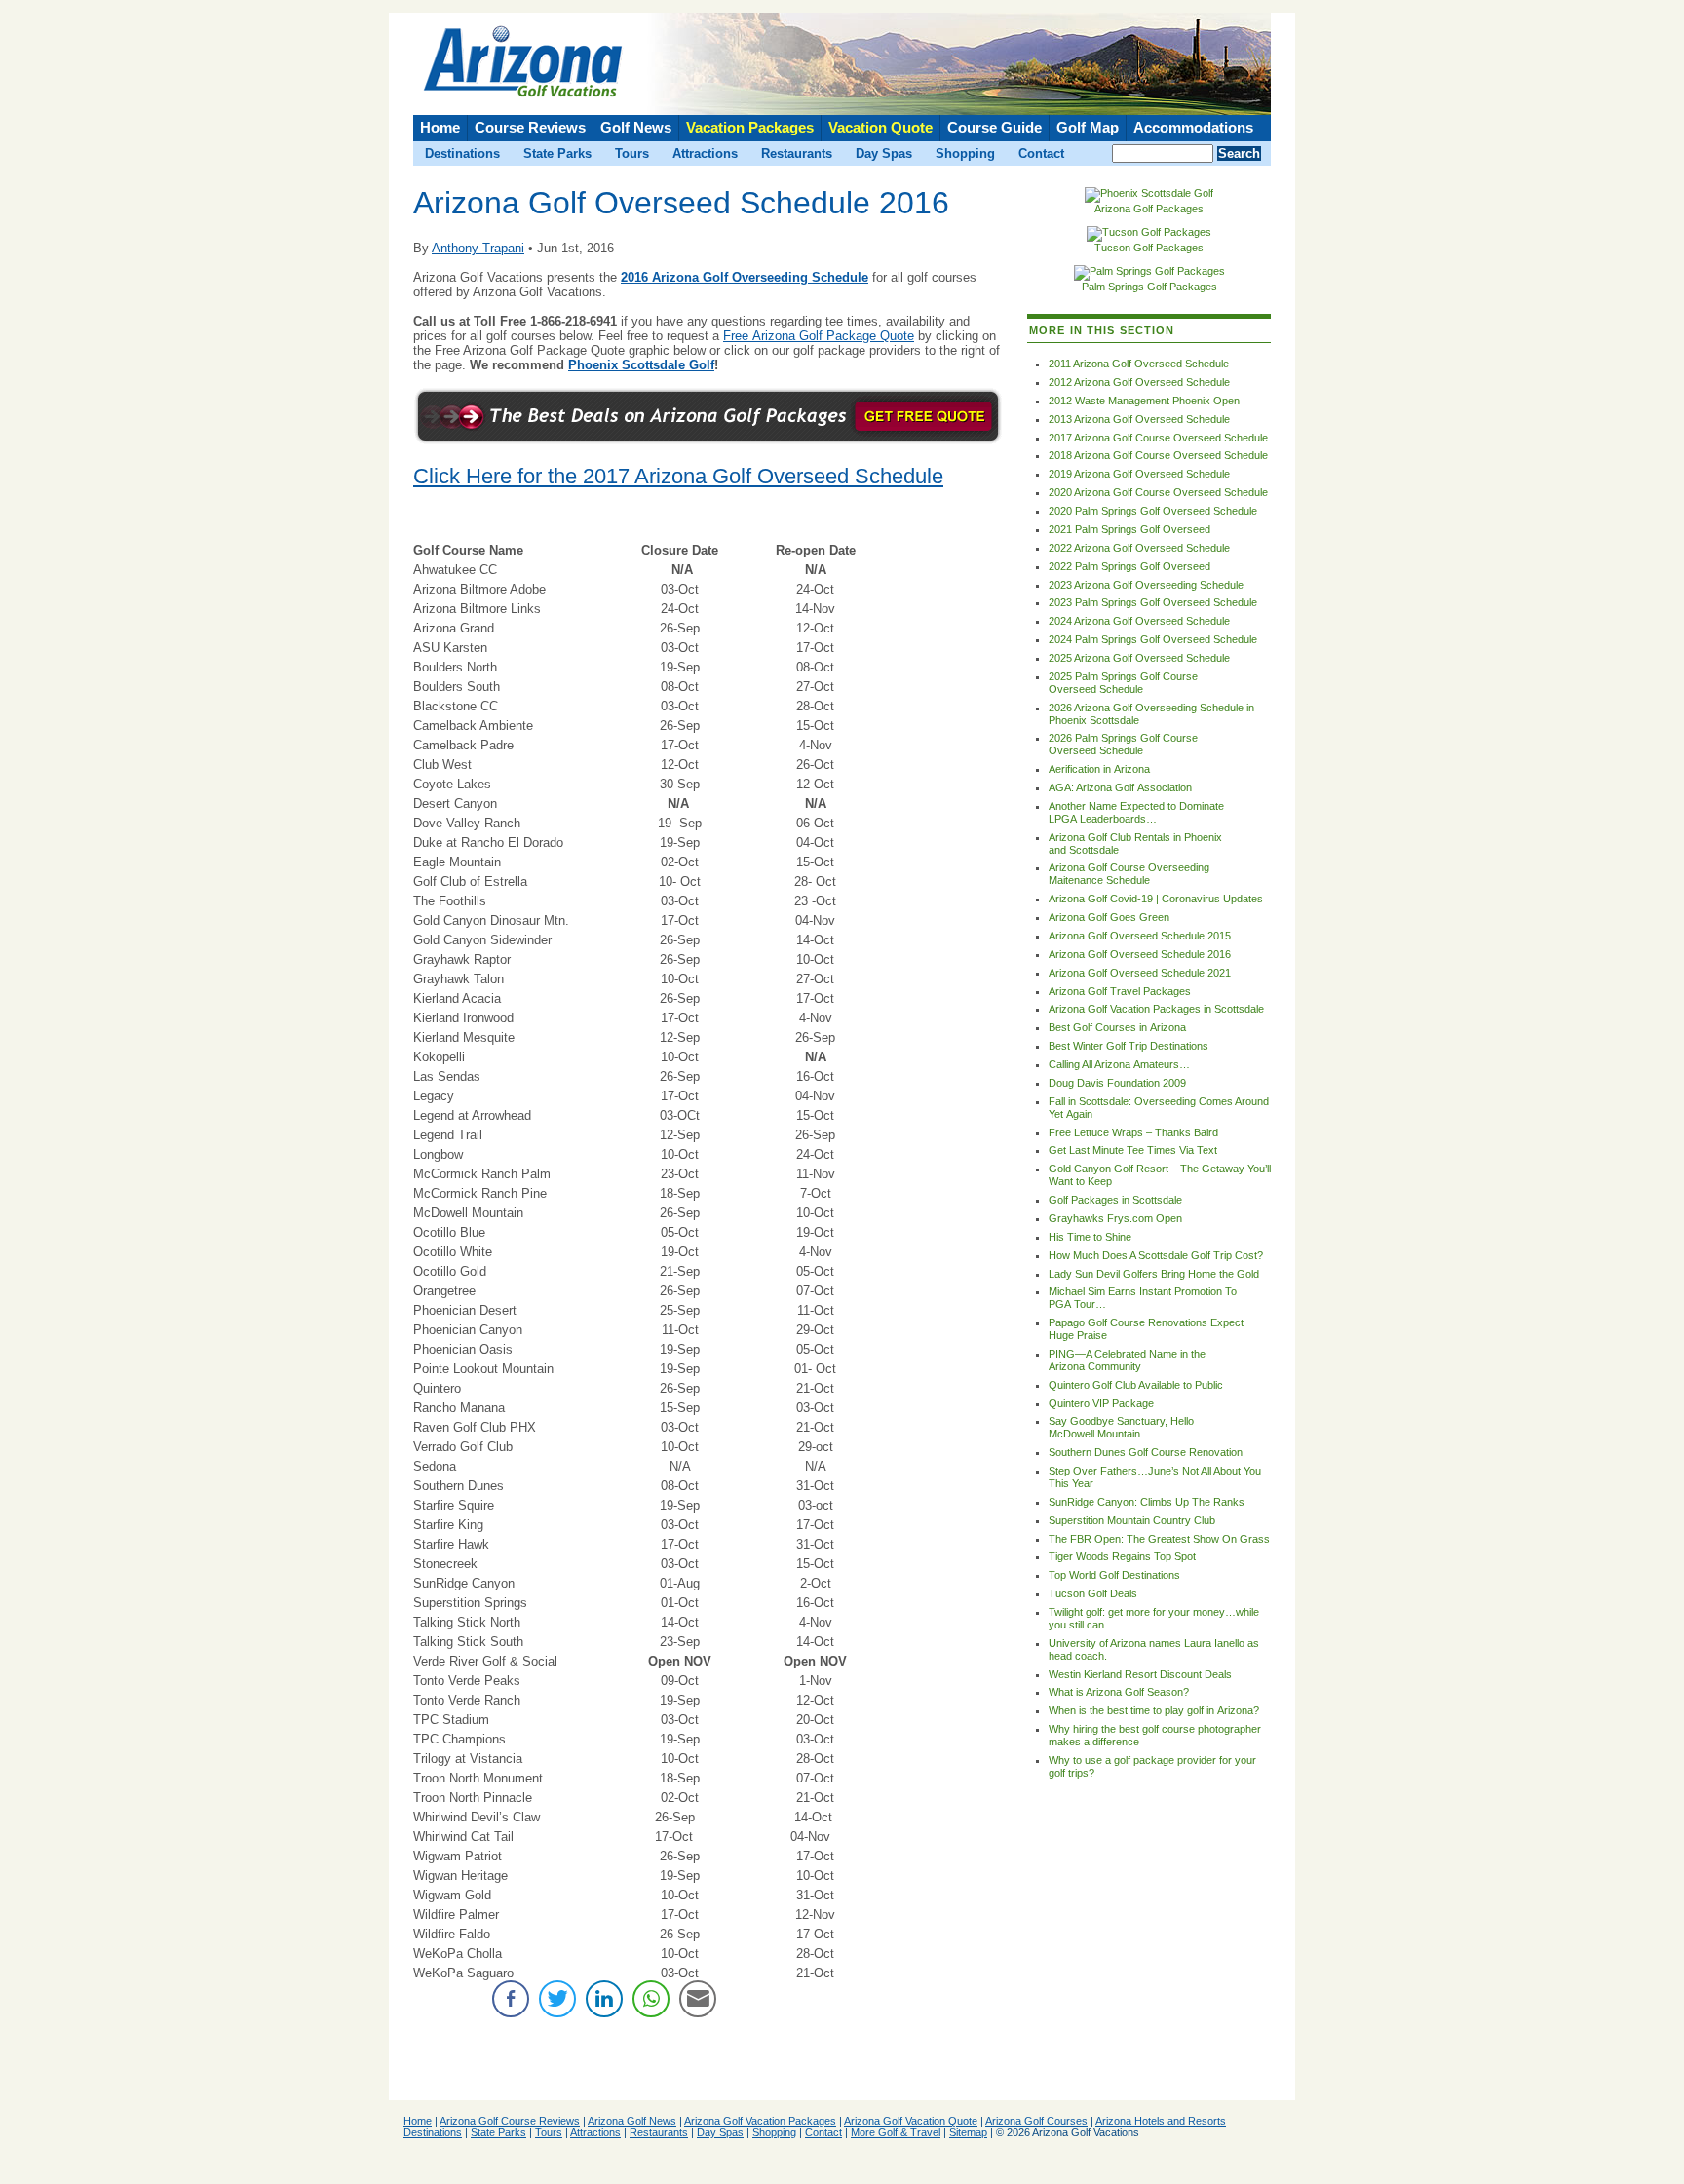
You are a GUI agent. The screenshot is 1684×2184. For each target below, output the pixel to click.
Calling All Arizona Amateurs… (1119, 1064)
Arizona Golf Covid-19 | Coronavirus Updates (1156, 899)
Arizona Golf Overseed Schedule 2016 (1140, 954)
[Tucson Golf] (1149, 232)
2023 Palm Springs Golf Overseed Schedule (1153, 602)
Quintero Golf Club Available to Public (1136, 1385)
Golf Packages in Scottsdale (1115, 1200)
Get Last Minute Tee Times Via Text (1133, 1150)
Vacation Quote (880, 128)
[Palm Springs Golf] (1149, 271)
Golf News (636, 128)
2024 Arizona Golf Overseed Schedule (1139, 621)
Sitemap (968, 2132)
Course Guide (995, 128)
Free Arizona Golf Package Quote (819, 336)
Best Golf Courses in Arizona (1117, 1027)
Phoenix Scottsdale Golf (641, 365)
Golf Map (1088, 128)
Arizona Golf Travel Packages (1120, 991)
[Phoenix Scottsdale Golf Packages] (1149, 193)
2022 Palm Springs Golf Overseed (1129, 566)
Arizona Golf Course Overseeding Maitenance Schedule (1129, 874)
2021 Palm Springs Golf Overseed (1129, 529)
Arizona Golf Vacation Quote (911, 2121)
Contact (1041, 153)
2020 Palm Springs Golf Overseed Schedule (1153, 511)
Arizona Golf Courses (1036, 2121)
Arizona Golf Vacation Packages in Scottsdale (1156, 1009)
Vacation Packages (750, 128)
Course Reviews (530, 128)
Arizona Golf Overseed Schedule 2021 (1140, 973)
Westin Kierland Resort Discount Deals (1140, 1674)
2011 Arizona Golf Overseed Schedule (1139, 364)
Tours (632, 153)
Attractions (705, 153)
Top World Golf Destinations (1114, 1575)
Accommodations (1193, 128)
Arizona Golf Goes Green (1109, 917)
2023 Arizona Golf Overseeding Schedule (1146, 585)
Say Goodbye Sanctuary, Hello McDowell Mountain (1121, 1427)
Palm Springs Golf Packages (1149, 287)
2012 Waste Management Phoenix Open (1144, 401)
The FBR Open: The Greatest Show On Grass (1159, 1539)
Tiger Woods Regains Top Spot (1122, 1556)
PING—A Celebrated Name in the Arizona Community (1127, 1360)
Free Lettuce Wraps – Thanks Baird (1133, 1132)
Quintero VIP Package (1101, 1403)
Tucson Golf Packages (1149, 248)
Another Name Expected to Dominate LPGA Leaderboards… (1136, 812)
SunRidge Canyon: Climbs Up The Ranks (1147, 1502)
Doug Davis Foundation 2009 (1117, 1083)
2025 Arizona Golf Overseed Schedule (1139, 658)
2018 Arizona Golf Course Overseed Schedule (1158, 455)
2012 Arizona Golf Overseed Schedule (1139, 382)
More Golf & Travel (896, 2132)
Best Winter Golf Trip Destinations (1129, 1046)
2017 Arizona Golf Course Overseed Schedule (1158, 438)
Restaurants (797, 153)
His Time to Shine (1090, 1237)
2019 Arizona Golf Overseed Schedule (1139, 474)
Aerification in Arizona (1099, 769)
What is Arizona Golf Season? (1119, 1692)
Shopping (965, 153)
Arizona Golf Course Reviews (510, 2121)
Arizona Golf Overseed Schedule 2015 (1140, 936)
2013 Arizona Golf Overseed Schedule (1139, 419)
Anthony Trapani (478, 248)
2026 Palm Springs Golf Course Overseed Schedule (1123, 744)
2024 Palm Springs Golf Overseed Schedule (1153, 639)
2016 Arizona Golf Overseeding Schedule (745, 277)
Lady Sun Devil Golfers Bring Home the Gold (1154, 1274)
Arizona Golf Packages (1149, 209)
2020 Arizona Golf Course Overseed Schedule (1158, 492)
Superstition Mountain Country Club (1132, 1520)
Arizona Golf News (632, 2121)
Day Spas (884, 153)
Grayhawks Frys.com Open (1115, 1218)
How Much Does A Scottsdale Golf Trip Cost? (1156, 1255)
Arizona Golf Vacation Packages (760, 2121)
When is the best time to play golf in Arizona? (1154, 1710)
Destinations (462, 153)
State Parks (557, 153)
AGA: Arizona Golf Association (1120, 787)
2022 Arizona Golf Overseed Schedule (1139, 548)
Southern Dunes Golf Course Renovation (1146, 1452)
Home (440, 128)
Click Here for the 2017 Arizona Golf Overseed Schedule (678, 477)
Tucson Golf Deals (1093, 1593)
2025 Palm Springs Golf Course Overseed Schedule (1123, 683)
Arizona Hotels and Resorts (1161, 2121)
